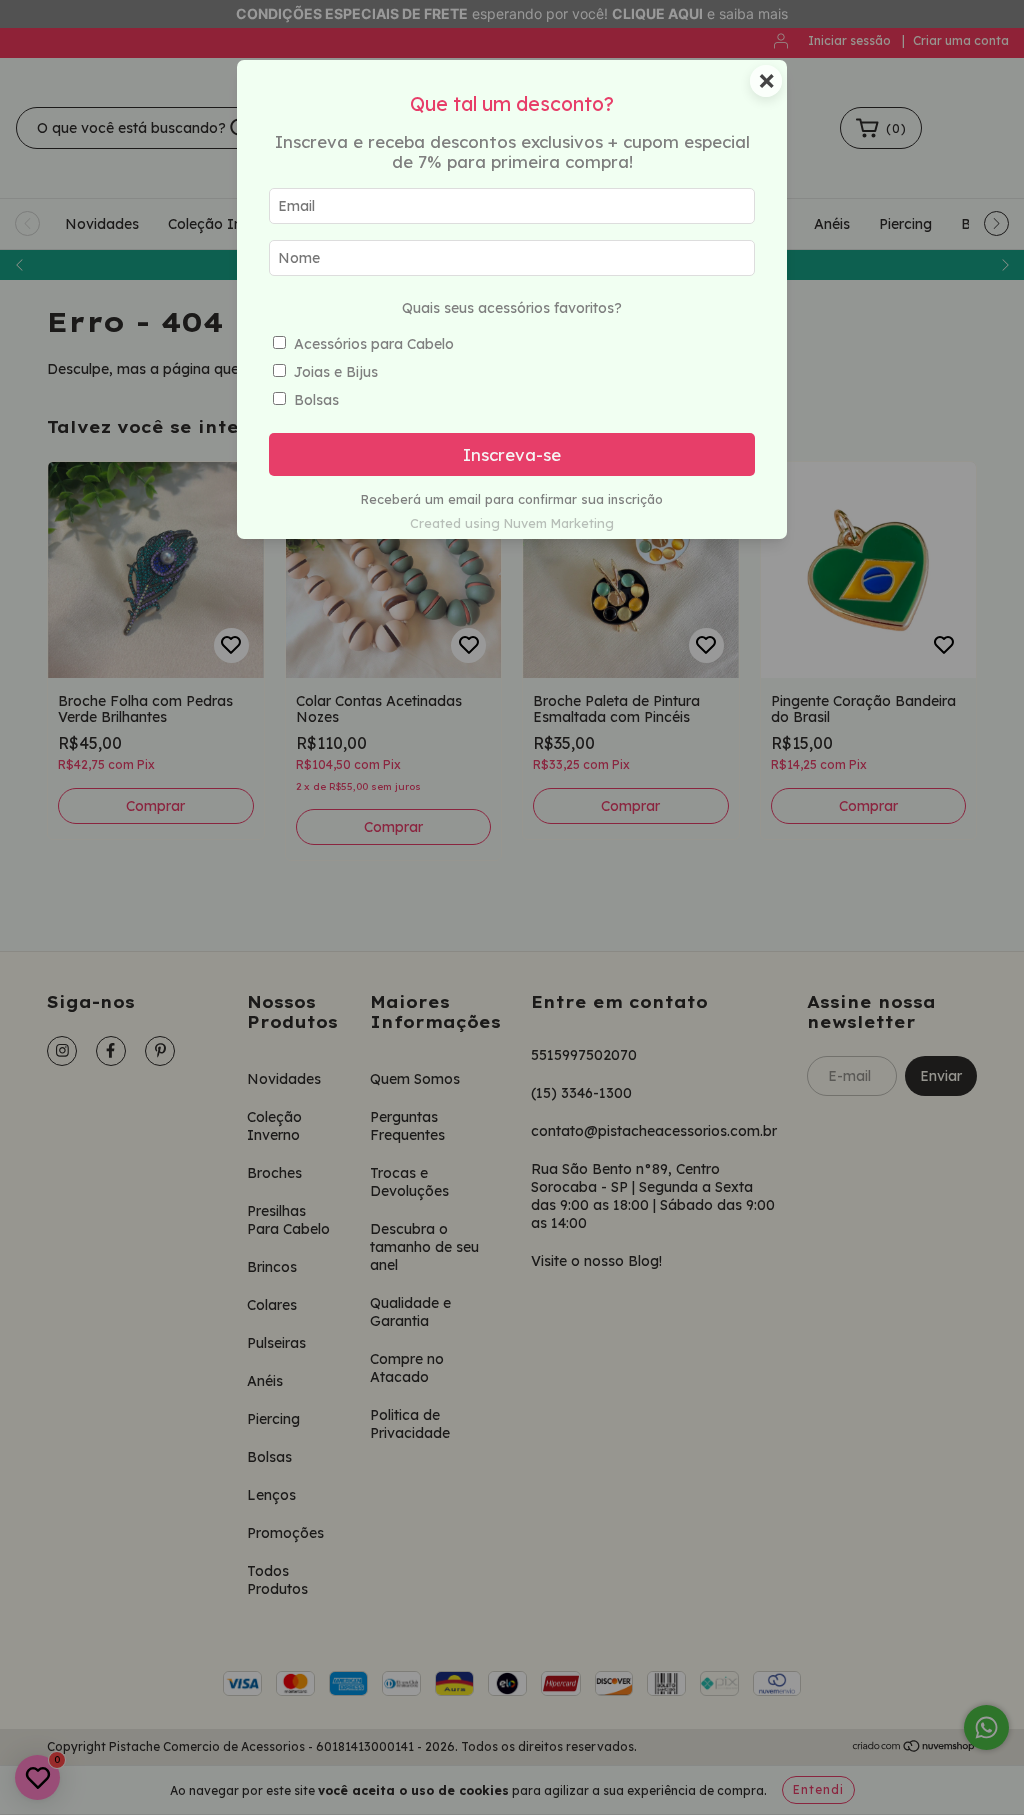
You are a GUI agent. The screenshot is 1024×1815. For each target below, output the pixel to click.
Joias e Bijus (336, 372)
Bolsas (316, 400)
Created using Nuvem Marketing (512, 523)
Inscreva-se (512, 454)
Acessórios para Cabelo (374, 344)
